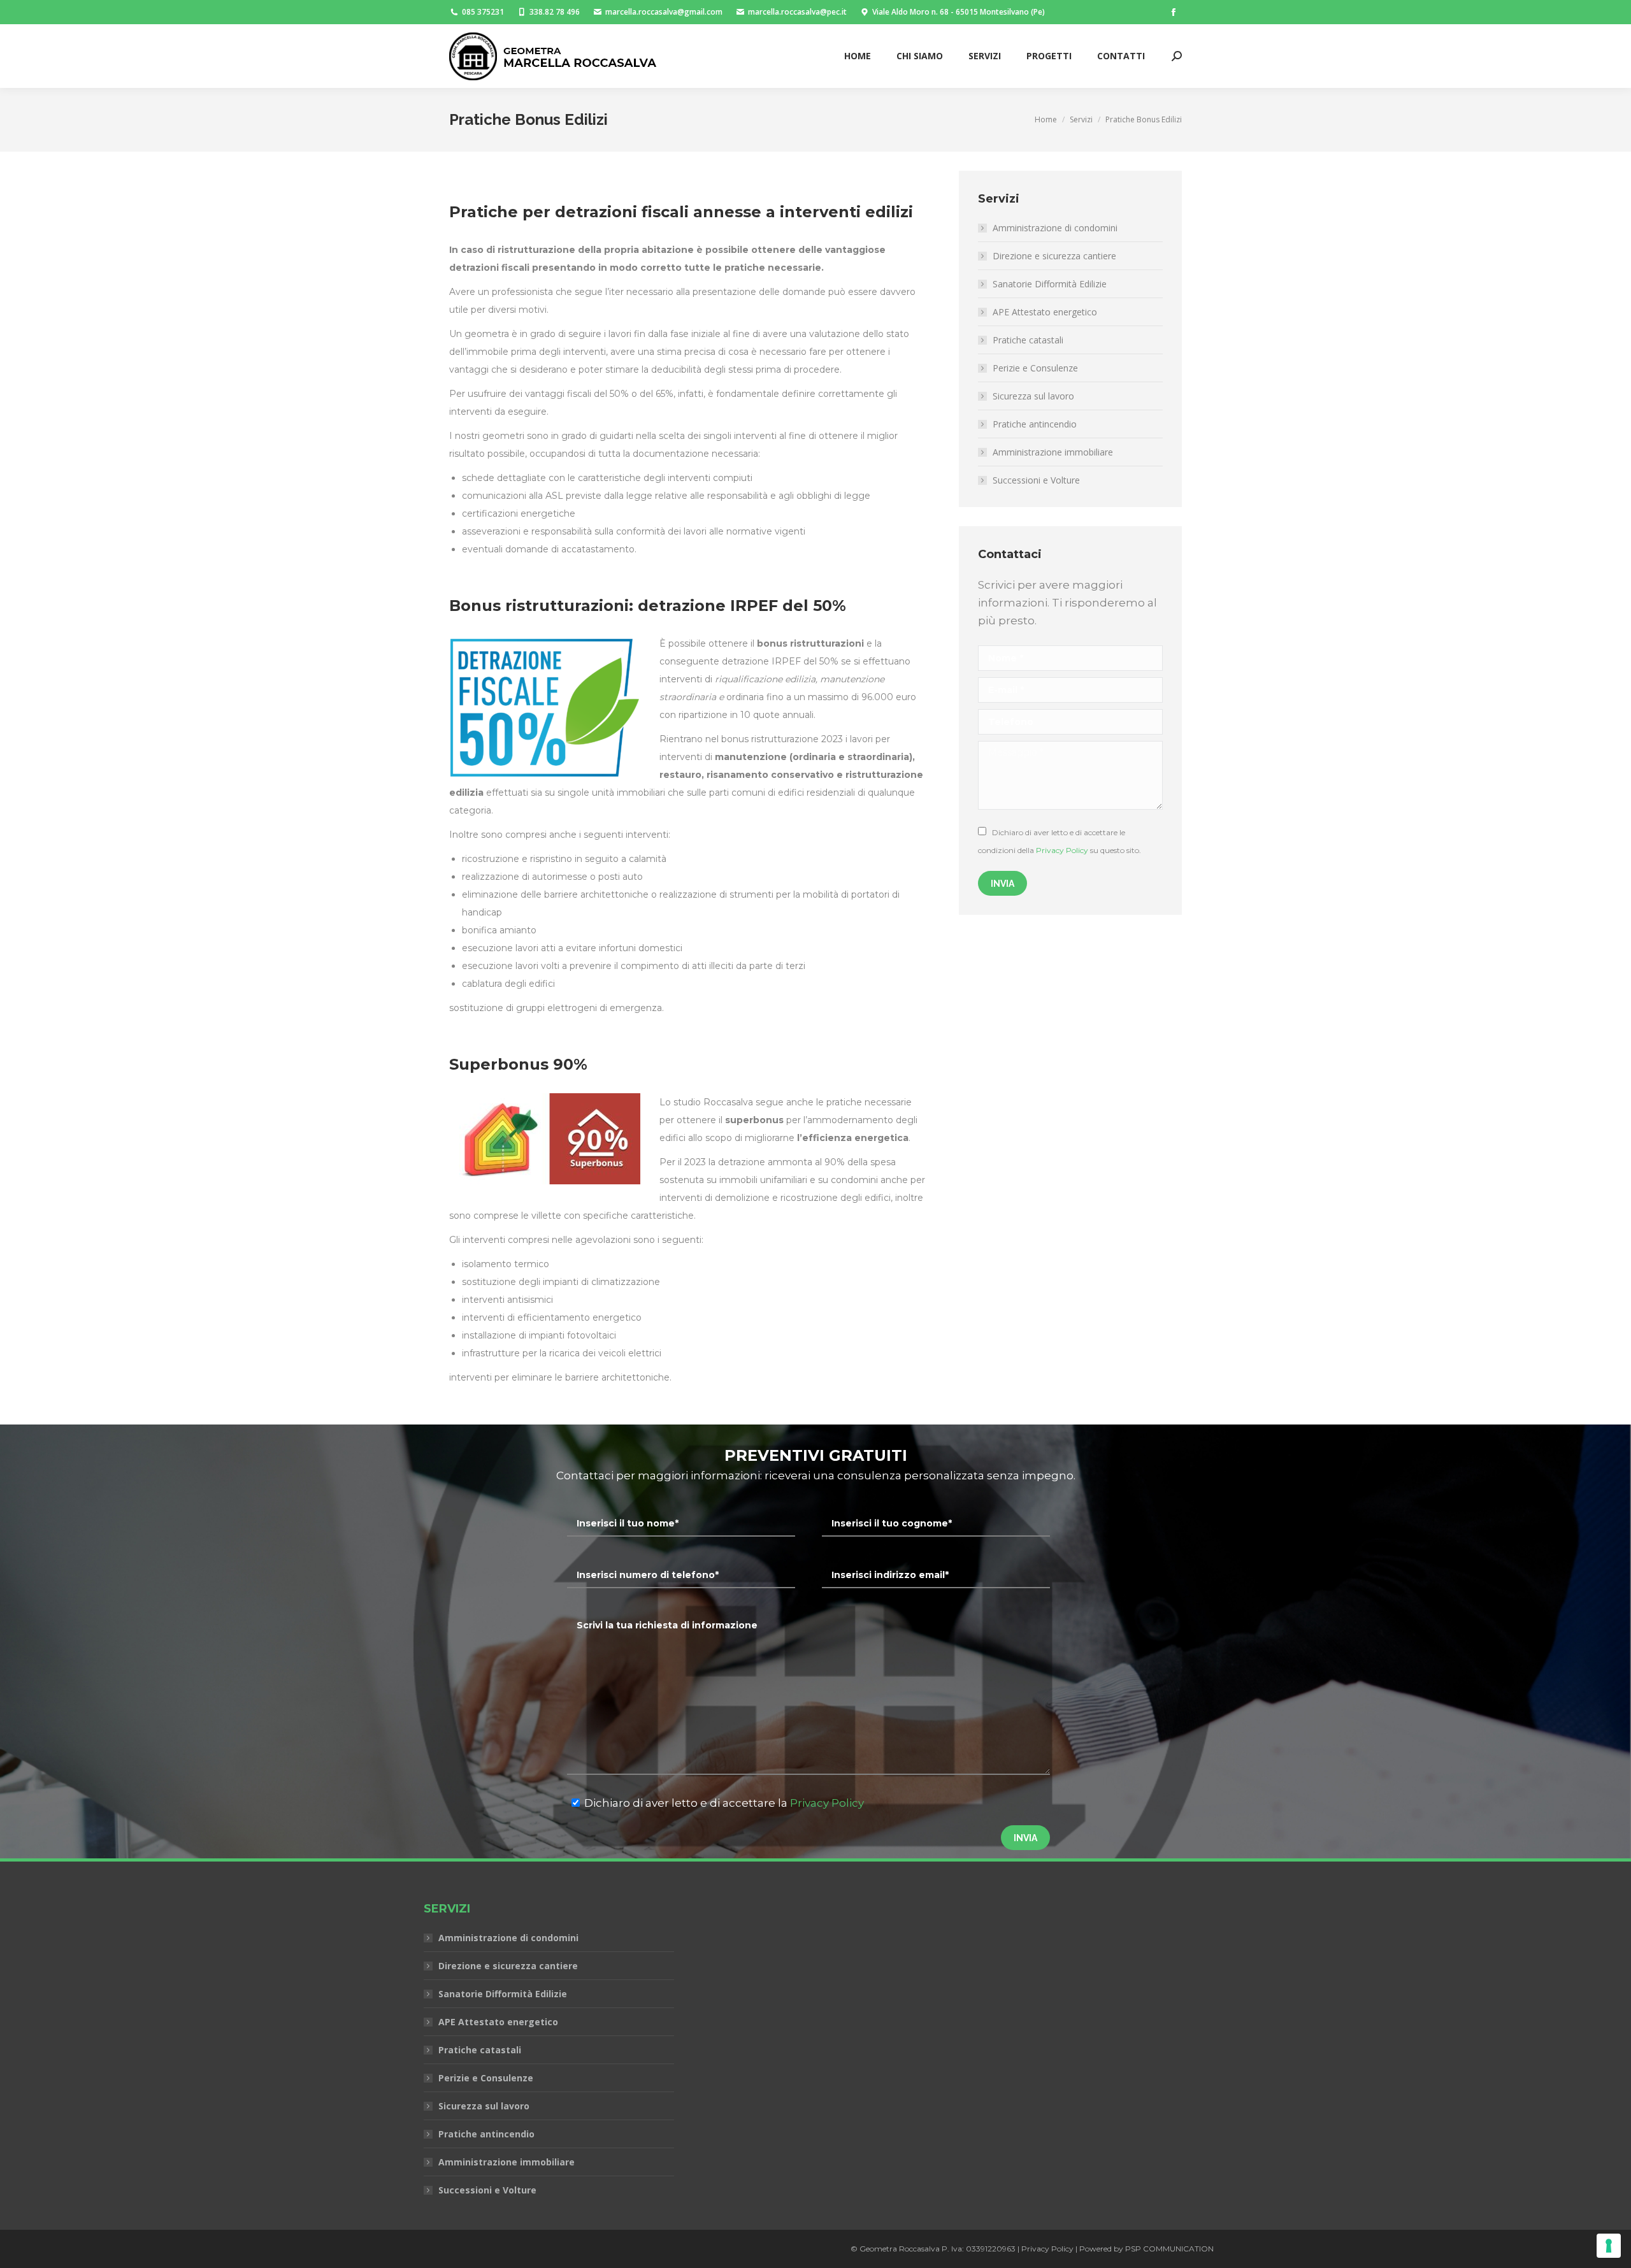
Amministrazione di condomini (1055, 228)
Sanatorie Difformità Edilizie (1050, 284)
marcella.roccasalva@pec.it (797, 12)
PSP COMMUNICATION (1169, 2249)
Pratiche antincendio (1035, 424)
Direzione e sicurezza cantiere (1054, 256)
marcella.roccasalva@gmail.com (664, 12)
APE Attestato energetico (1045, 312)
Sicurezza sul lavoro (1033, 396)
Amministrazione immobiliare (1053, 452)
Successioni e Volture (1036, 480)
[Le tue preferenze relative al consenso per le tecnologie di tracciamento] (1609, 2246)
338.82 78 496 (555, 12)
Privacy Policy (1062, 850)
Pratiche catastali (1028, 340)
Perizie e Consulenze (1035, 368)
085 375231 (483, 12)
